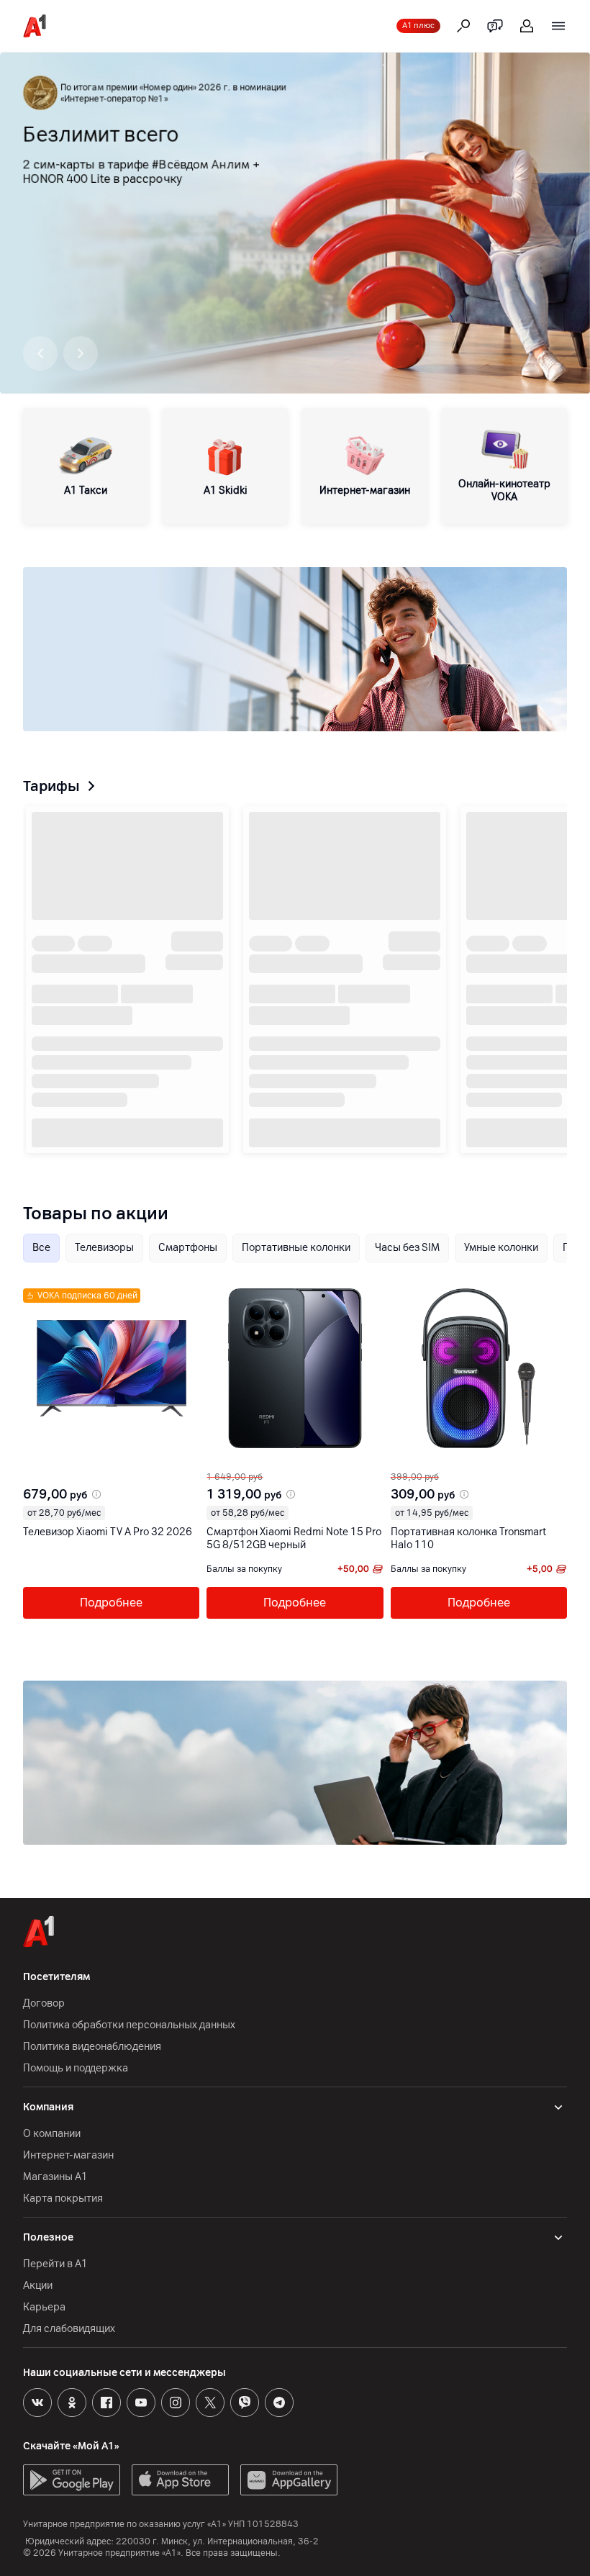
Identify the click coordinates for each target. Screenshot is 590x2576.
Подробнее (111, 1603)
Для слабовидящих (69, 2329)
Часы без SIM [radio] (407, 1248)
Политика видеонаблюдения (92, 2047)
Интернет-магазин (68, 2155)
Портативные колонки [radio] (296, 1248)
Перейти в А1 (55, 2264)
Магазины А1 (55, 2177)
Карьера (44, 2307)
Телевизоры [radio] (104, 1248)
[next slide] (44, 1460)
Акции (38, 2286)
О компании (52, 2134)
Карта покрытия (63, 2198)
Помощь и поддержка (76, 2068)
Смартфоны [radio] (188, 1248)
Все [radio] (41, 1248)
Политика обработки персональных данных (129, 2025)
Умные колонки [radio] (501, 1248)
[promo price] (95, 1494)
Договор (44, 2003)
